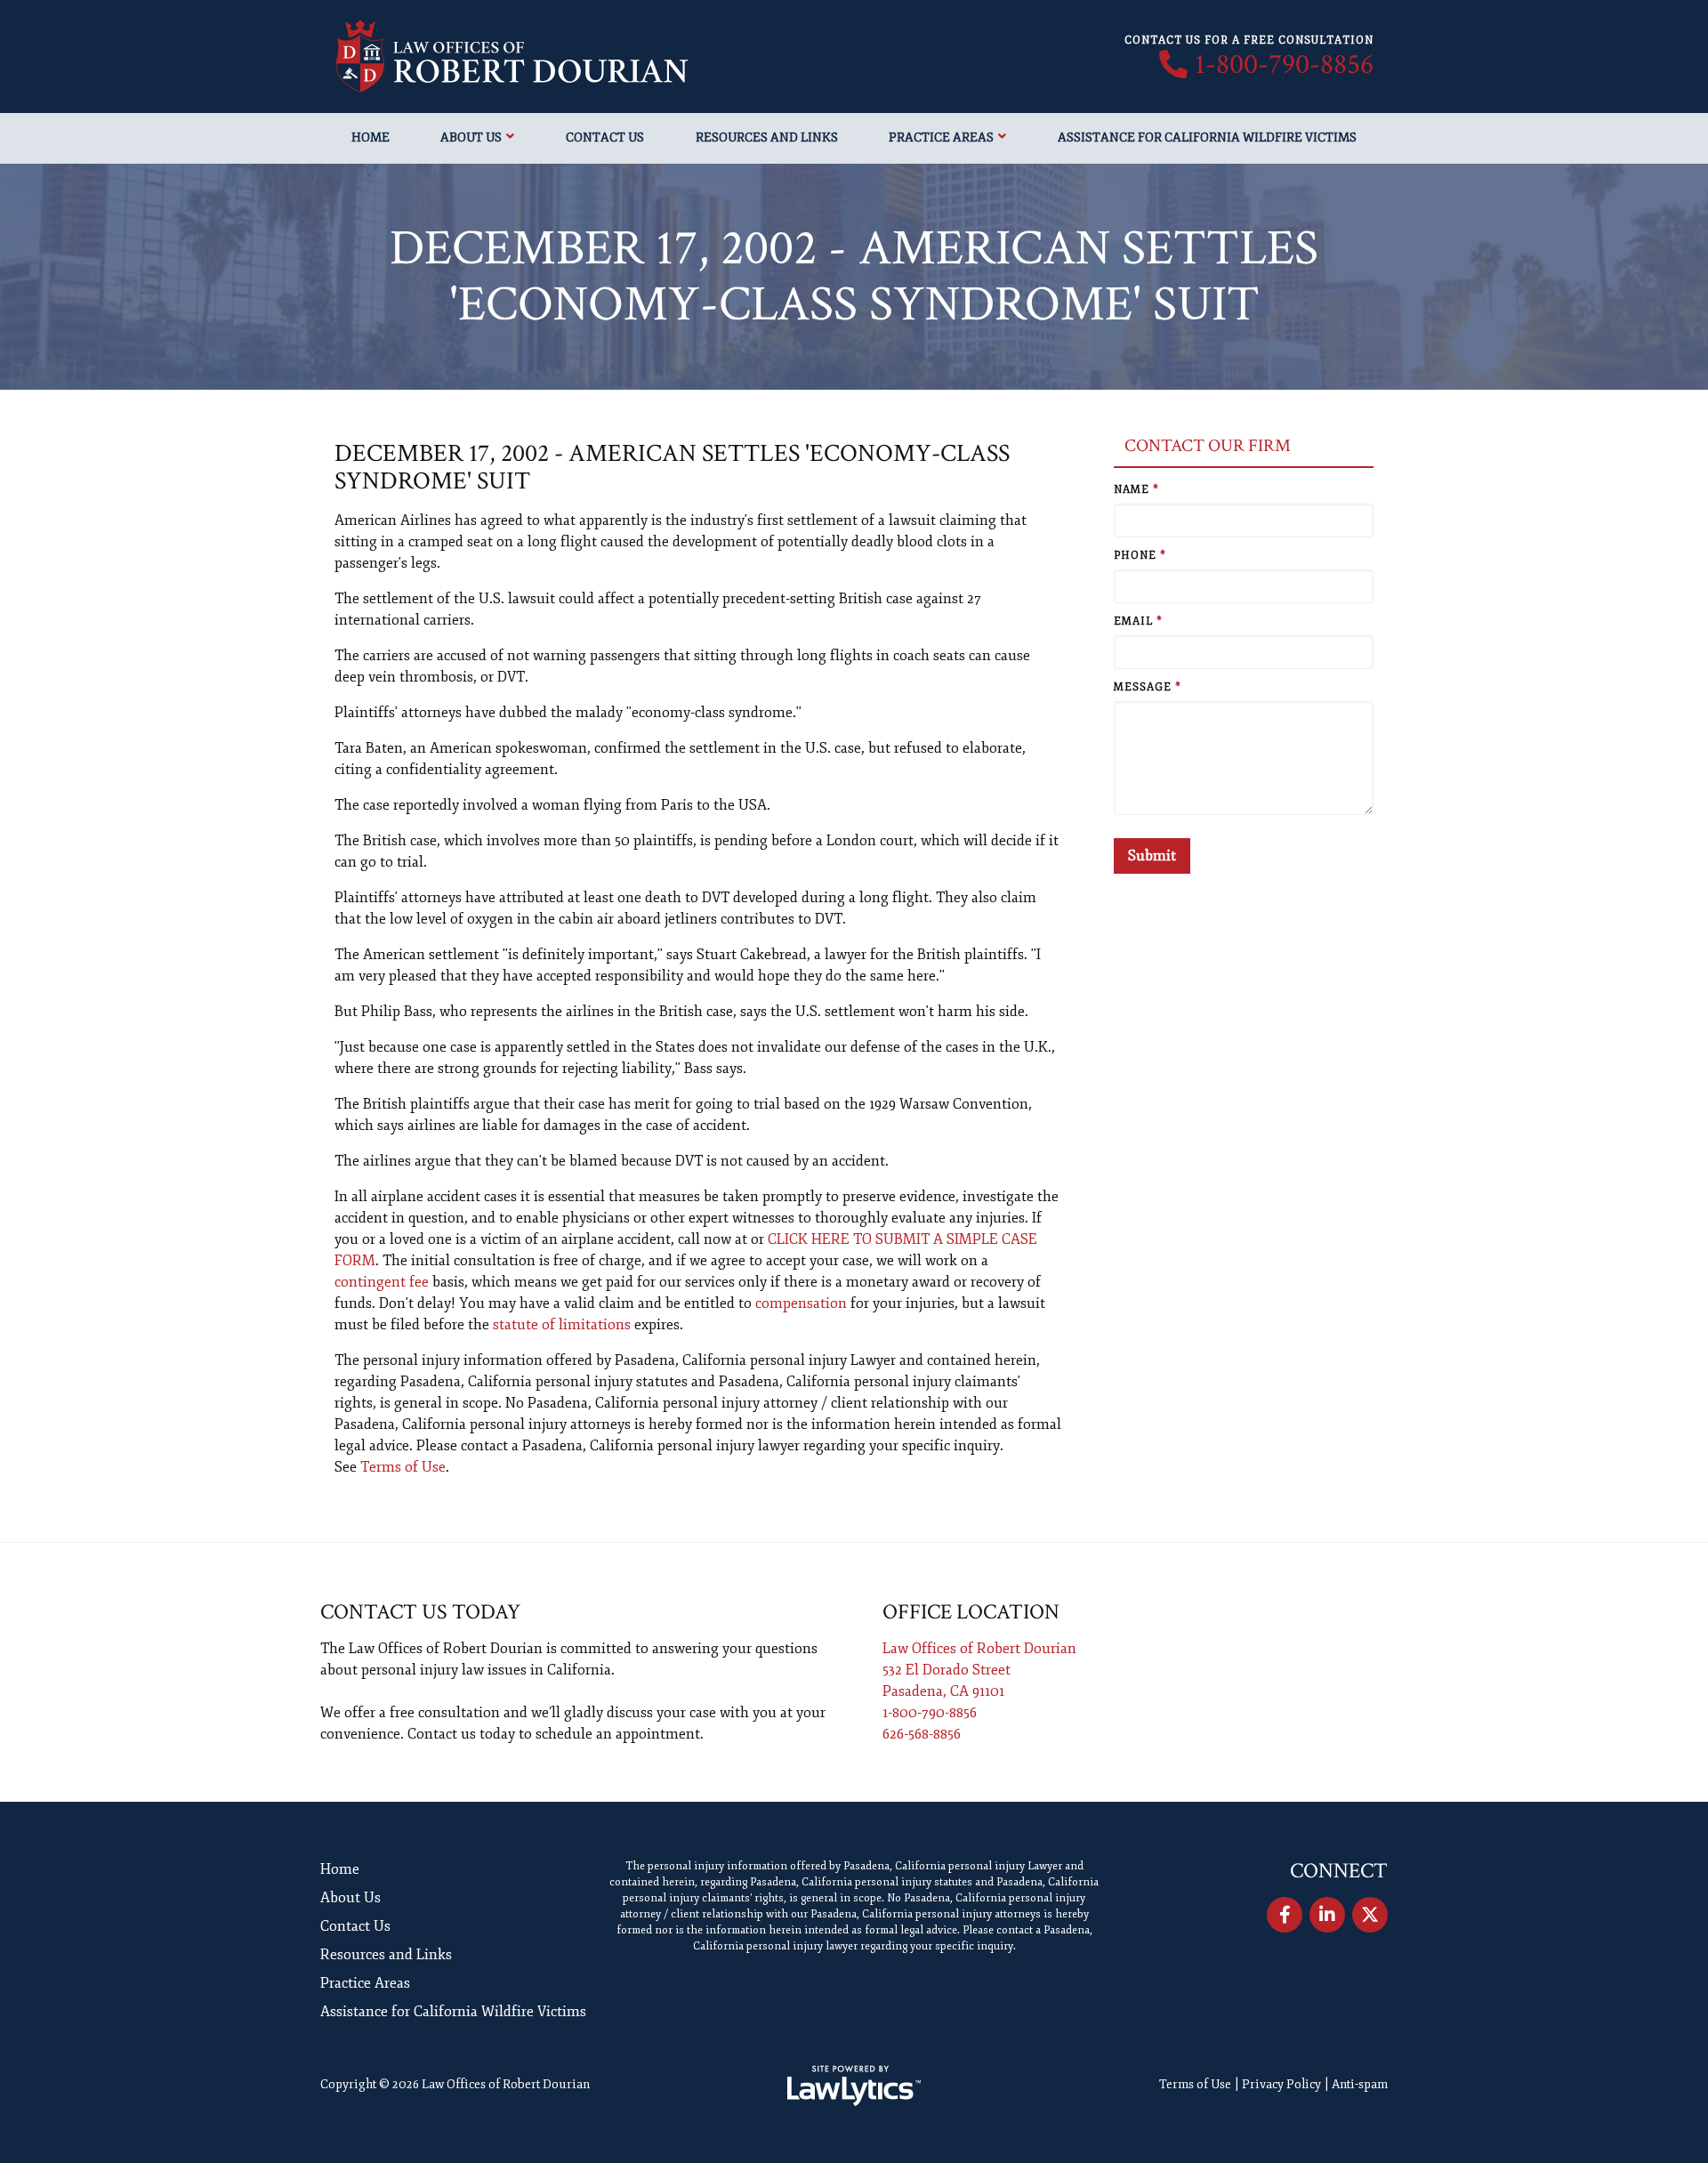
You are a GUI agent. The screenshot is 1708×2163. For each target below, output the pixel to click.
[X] (1370, 1915)
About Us (471, 137)
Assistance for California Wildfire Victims (1207, 137)
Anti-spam (1360, 2084)
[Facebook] (1285, 1915)
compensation (801, 1303)
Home (371, 137)
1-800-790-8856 (1284, 65)
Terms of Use (403, 1467)
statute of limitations (562, 1325)
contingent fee (382, 1282)
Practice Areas (941, 137)
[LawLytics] (854, 2086)
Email (1138, 621)
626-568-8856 (922, 1734)
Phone (1140, 556)
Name (1136, 490)
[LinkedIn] (1327, 1915)
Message (1148, 687)
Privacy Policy (1281, 2084)
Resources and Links (767, 137)
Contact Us (605, 137)
